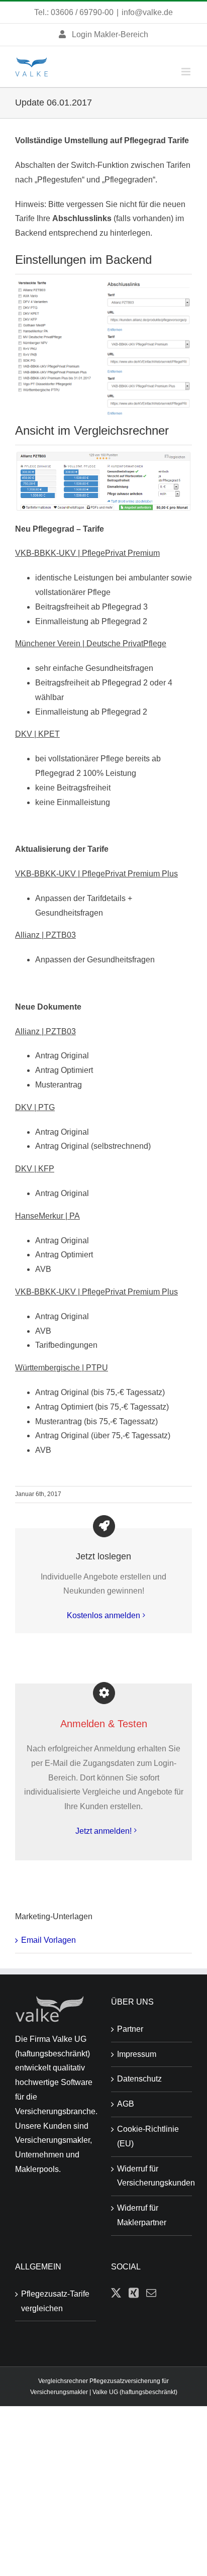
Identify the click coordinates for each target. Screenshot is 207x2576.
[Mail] (151, 2293)
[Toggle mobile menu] (187, 72)
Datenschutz (139, 2079)
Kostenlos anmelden (103, 1615)
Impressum (137, 2054)
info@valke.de (147, 12)
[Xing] (134, 2293)
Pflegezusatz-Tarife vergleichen (55, 2301)
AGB (126, 2104)
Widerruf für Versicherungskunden (152, 2176)
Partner (130, 2029)
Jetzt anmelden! (103, 1831)
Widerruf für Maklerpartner (142, 2215)
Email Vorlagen (48, 1940)
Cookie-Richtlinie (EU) (148, 2136)
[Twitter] (116, 2293)
